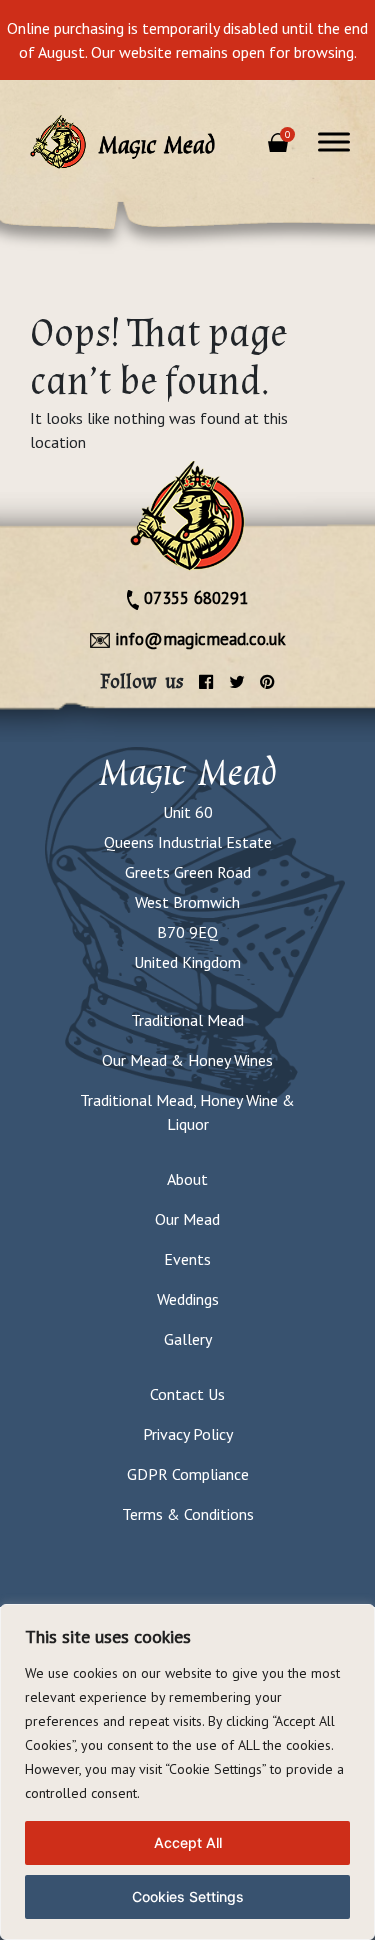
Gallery (188, 1339)
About (187, 1179)
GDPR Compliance (188, 1474)
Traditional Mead (187, 1020)
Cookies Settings (188, 1896)
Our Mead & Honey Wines (187, 1060)
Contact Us (187, 1394)
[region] (187, 1772)
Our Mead (187, 1219)
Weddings (188, 1299)
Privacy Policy (188, 1434)
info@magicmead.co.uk (198, 639)
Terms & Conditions (188, 1514)
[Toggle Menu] (334, 141)
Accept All (188, 1842)
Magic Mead (188, 772)
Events (187, 1259)
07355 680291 (193, 598)
